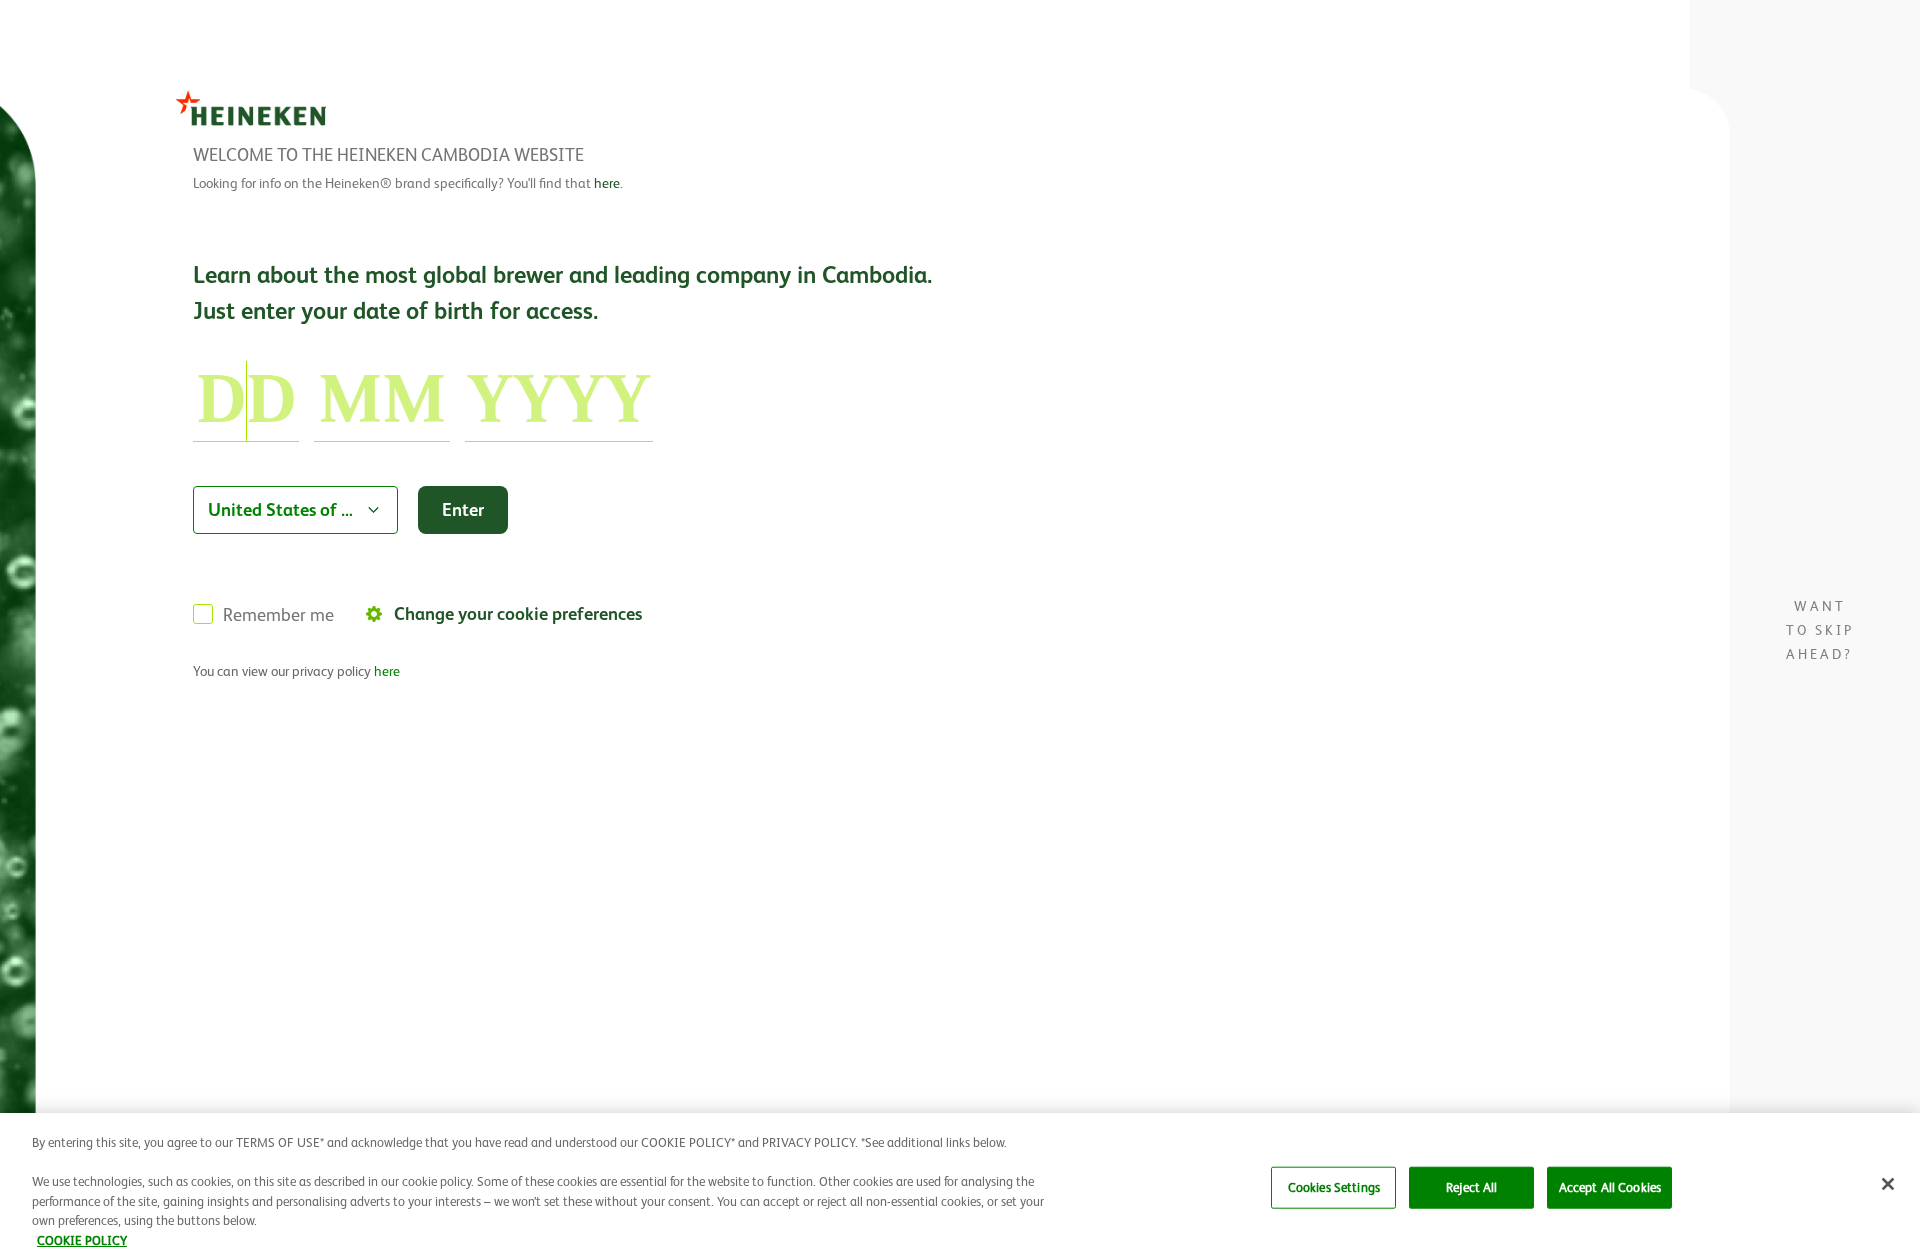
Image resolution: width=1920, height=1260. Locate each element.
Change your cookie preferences (518, 613)
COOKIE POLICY (82, 1239)
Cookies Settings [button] (1334, 1187)
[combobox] (295, 510)
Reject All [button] (1471, 1187)
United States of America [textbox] (282, 509)
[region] (960, 1186)
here (607, 183)
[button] (1888, 1184)
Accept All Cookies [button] (1610, 1187)
